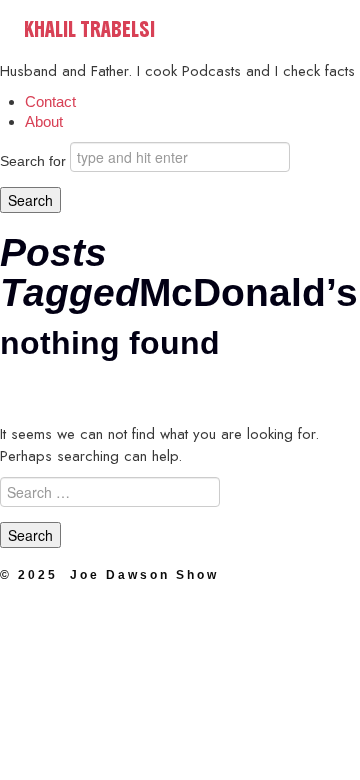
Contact (50, 101)
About (44, 121)
